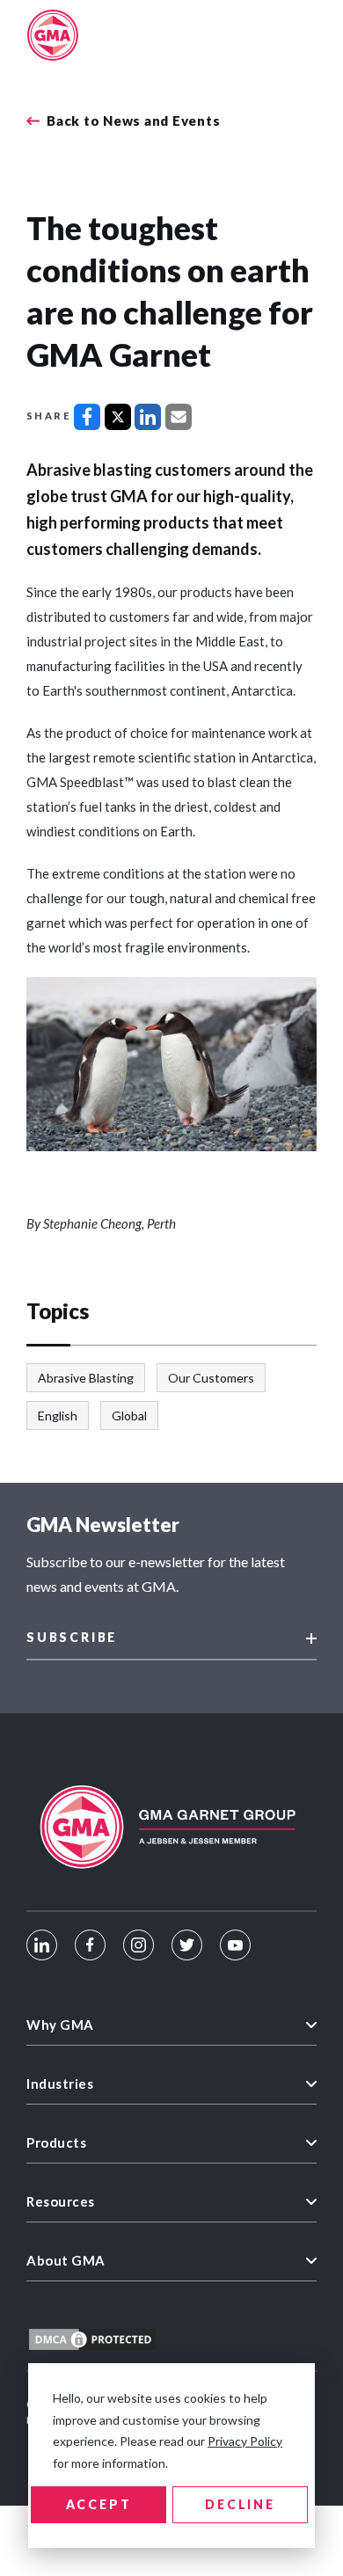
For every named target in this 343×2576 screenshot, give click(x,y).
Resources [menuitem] (61, 2201)
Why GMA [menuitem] (60, 2025)
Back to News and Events (133, 121)
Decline (240, 2504)
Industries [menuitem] (60, 2083)
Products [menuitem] (56, 2142)
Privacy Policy (245, 2441)
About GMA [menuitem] (66, 2260)
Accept (99, 2504)
